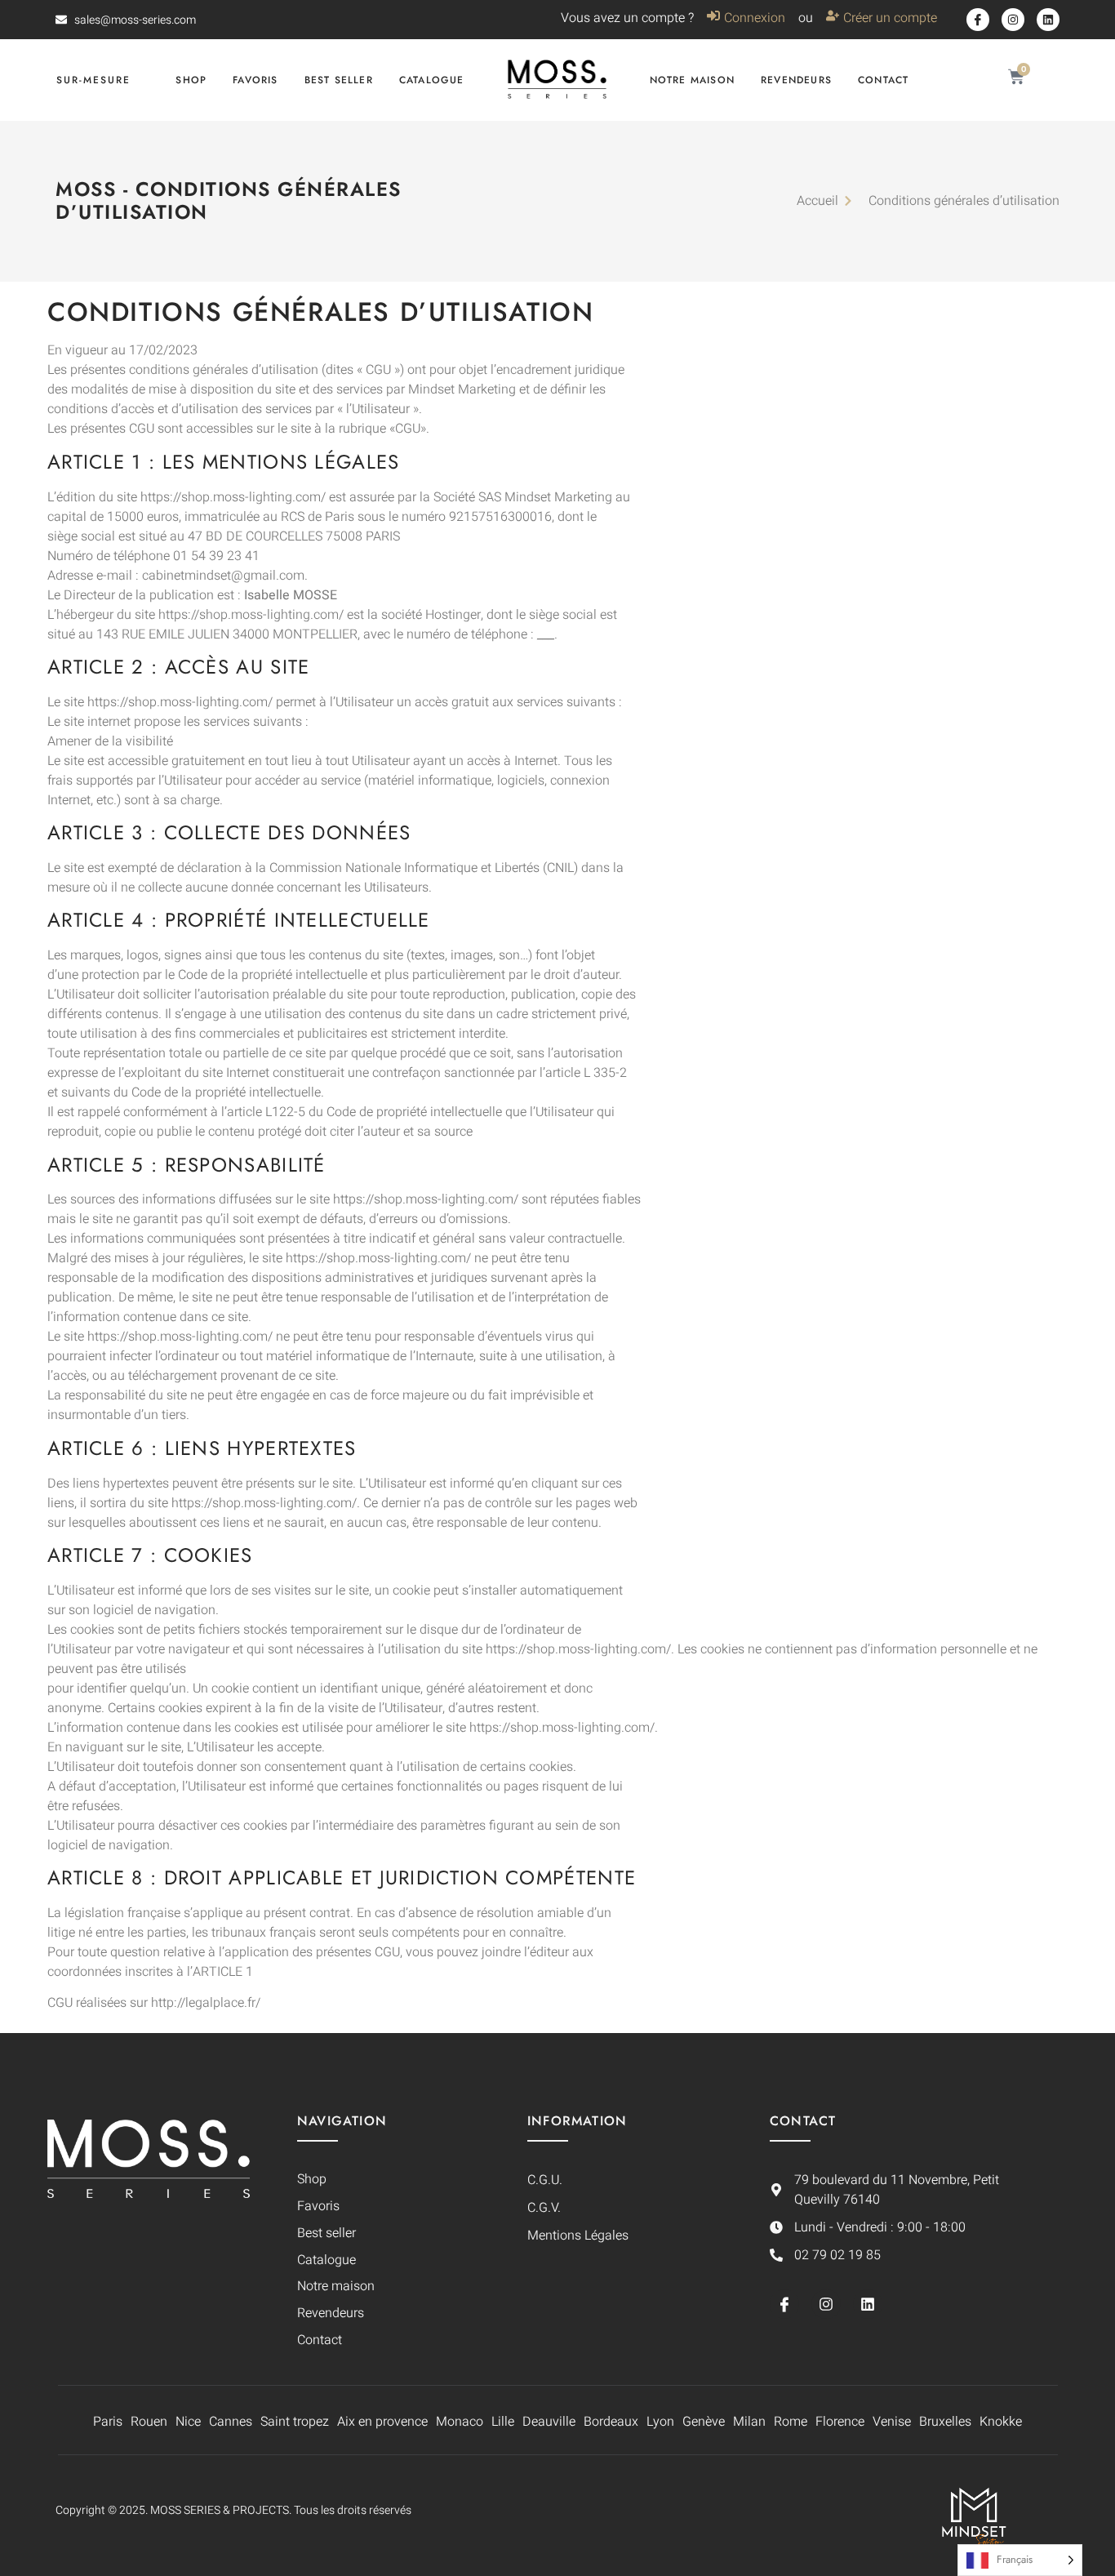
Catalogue (432, 80)
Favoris (255, 80)
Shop (191, 80)
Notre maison (692, 80)
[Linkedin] (1048, 20)
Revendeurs (796, 80)
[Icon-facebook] (978, 20)
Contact (883, 80)
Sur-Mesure (93, 80)
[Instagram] (1013, 20)
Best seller (339, 80)
